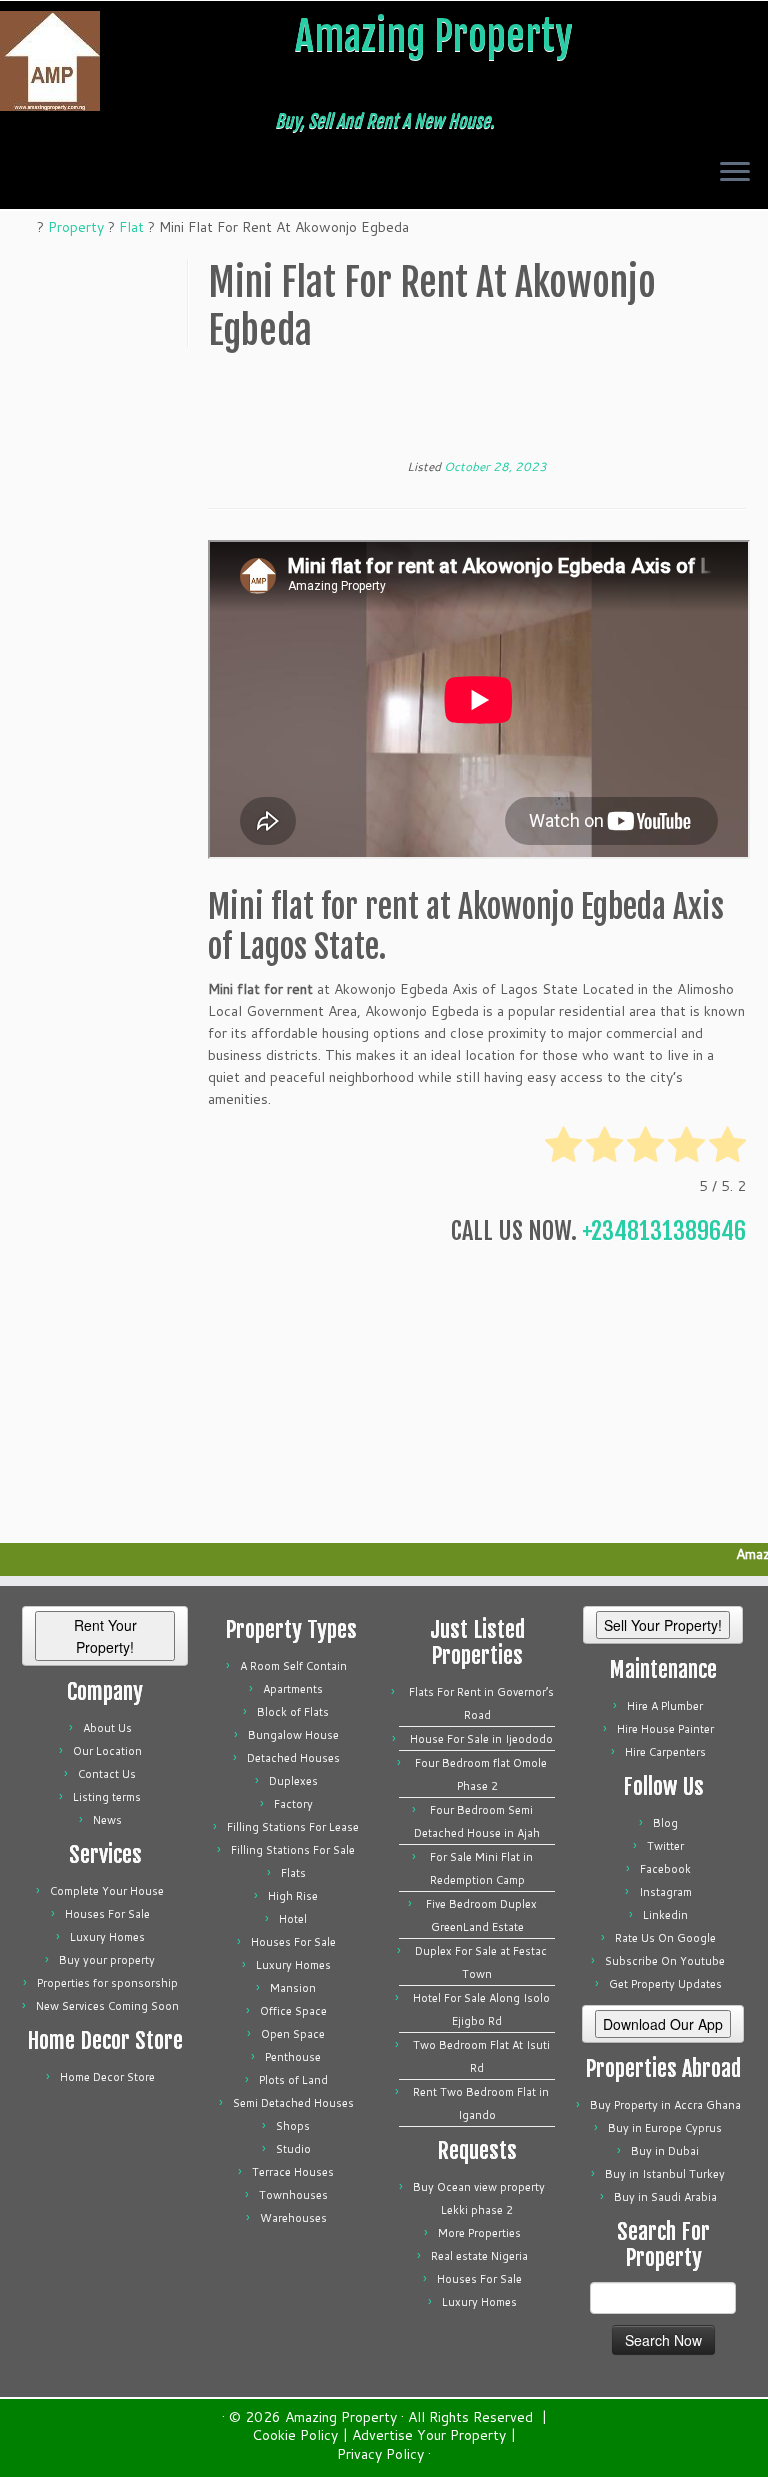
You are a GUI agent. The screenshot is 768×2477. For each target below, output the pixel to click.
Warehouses (293, 2218)
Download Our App (663, 2024)
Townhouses (293, 2195)
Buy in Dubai (665, 2151)
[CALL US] (42, 177)
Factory (293, 1804)
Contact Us (107, 1774)
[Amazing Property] (27, 227)
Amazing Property (434, 36)
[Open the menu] (735, 173)
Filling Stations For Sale (293, 1850)
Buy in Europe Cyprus (665, 2128)
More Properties (479, 2233)
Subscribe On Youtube (665, 1961)
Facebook (665, 1869)
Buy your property (107, 1960)
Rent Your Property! (105, 1636)
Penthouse (293, 2057)
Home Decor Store (107, 2077)
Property (76, 227)
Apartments (293, 1689)
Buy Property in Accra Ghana (665, 2105)
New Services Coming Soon (107, 2006)
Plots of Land (293, 2080)
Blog (665, 1823)
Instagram (665, 1892)
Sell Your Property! (663, 1625)
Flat (131, 227)
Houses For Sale (107, 1914)
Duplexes (293, 1781)
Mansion (293, 1988)
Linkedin (665, 1915)
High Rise (293, 1896)
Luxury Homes (107, 1937)
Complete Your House (107, 1891)
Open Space (293, 2034)
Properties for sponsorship (107, 1983)
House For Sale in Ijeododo (481, 1739)
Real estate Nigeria (479, 2256)
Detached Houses (293, 1758)
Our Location (107, 1751)
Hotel (293, 1919)
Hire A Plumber (665, 1706)
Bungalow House (293, 1735)
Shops (293, 2126)
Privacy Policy (380, 2454)
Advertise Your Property (429, 2435)
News (107, 1820)
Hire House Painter (665, 1729)
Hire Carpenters (665, 1752)
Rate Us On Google (665, 1938)
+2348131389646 (664, 1231)
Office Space (293, 2011)
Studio (293, 2149)
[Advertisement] (477, 411)
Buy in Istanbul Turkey (665, 2174)
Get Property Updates (665, 1984)
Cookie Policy (295, 2435)
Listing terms (107, 1797)
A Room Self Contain (293, 1666)
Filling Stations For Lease (293, 1827)
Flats (293, 1873)
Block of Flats (293, 1712)
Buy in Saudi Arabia (665, 2197)
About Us (107, 1728)
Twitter (665, 1846)
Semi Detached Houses (293, 2103)
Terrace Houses (293, 2172)
